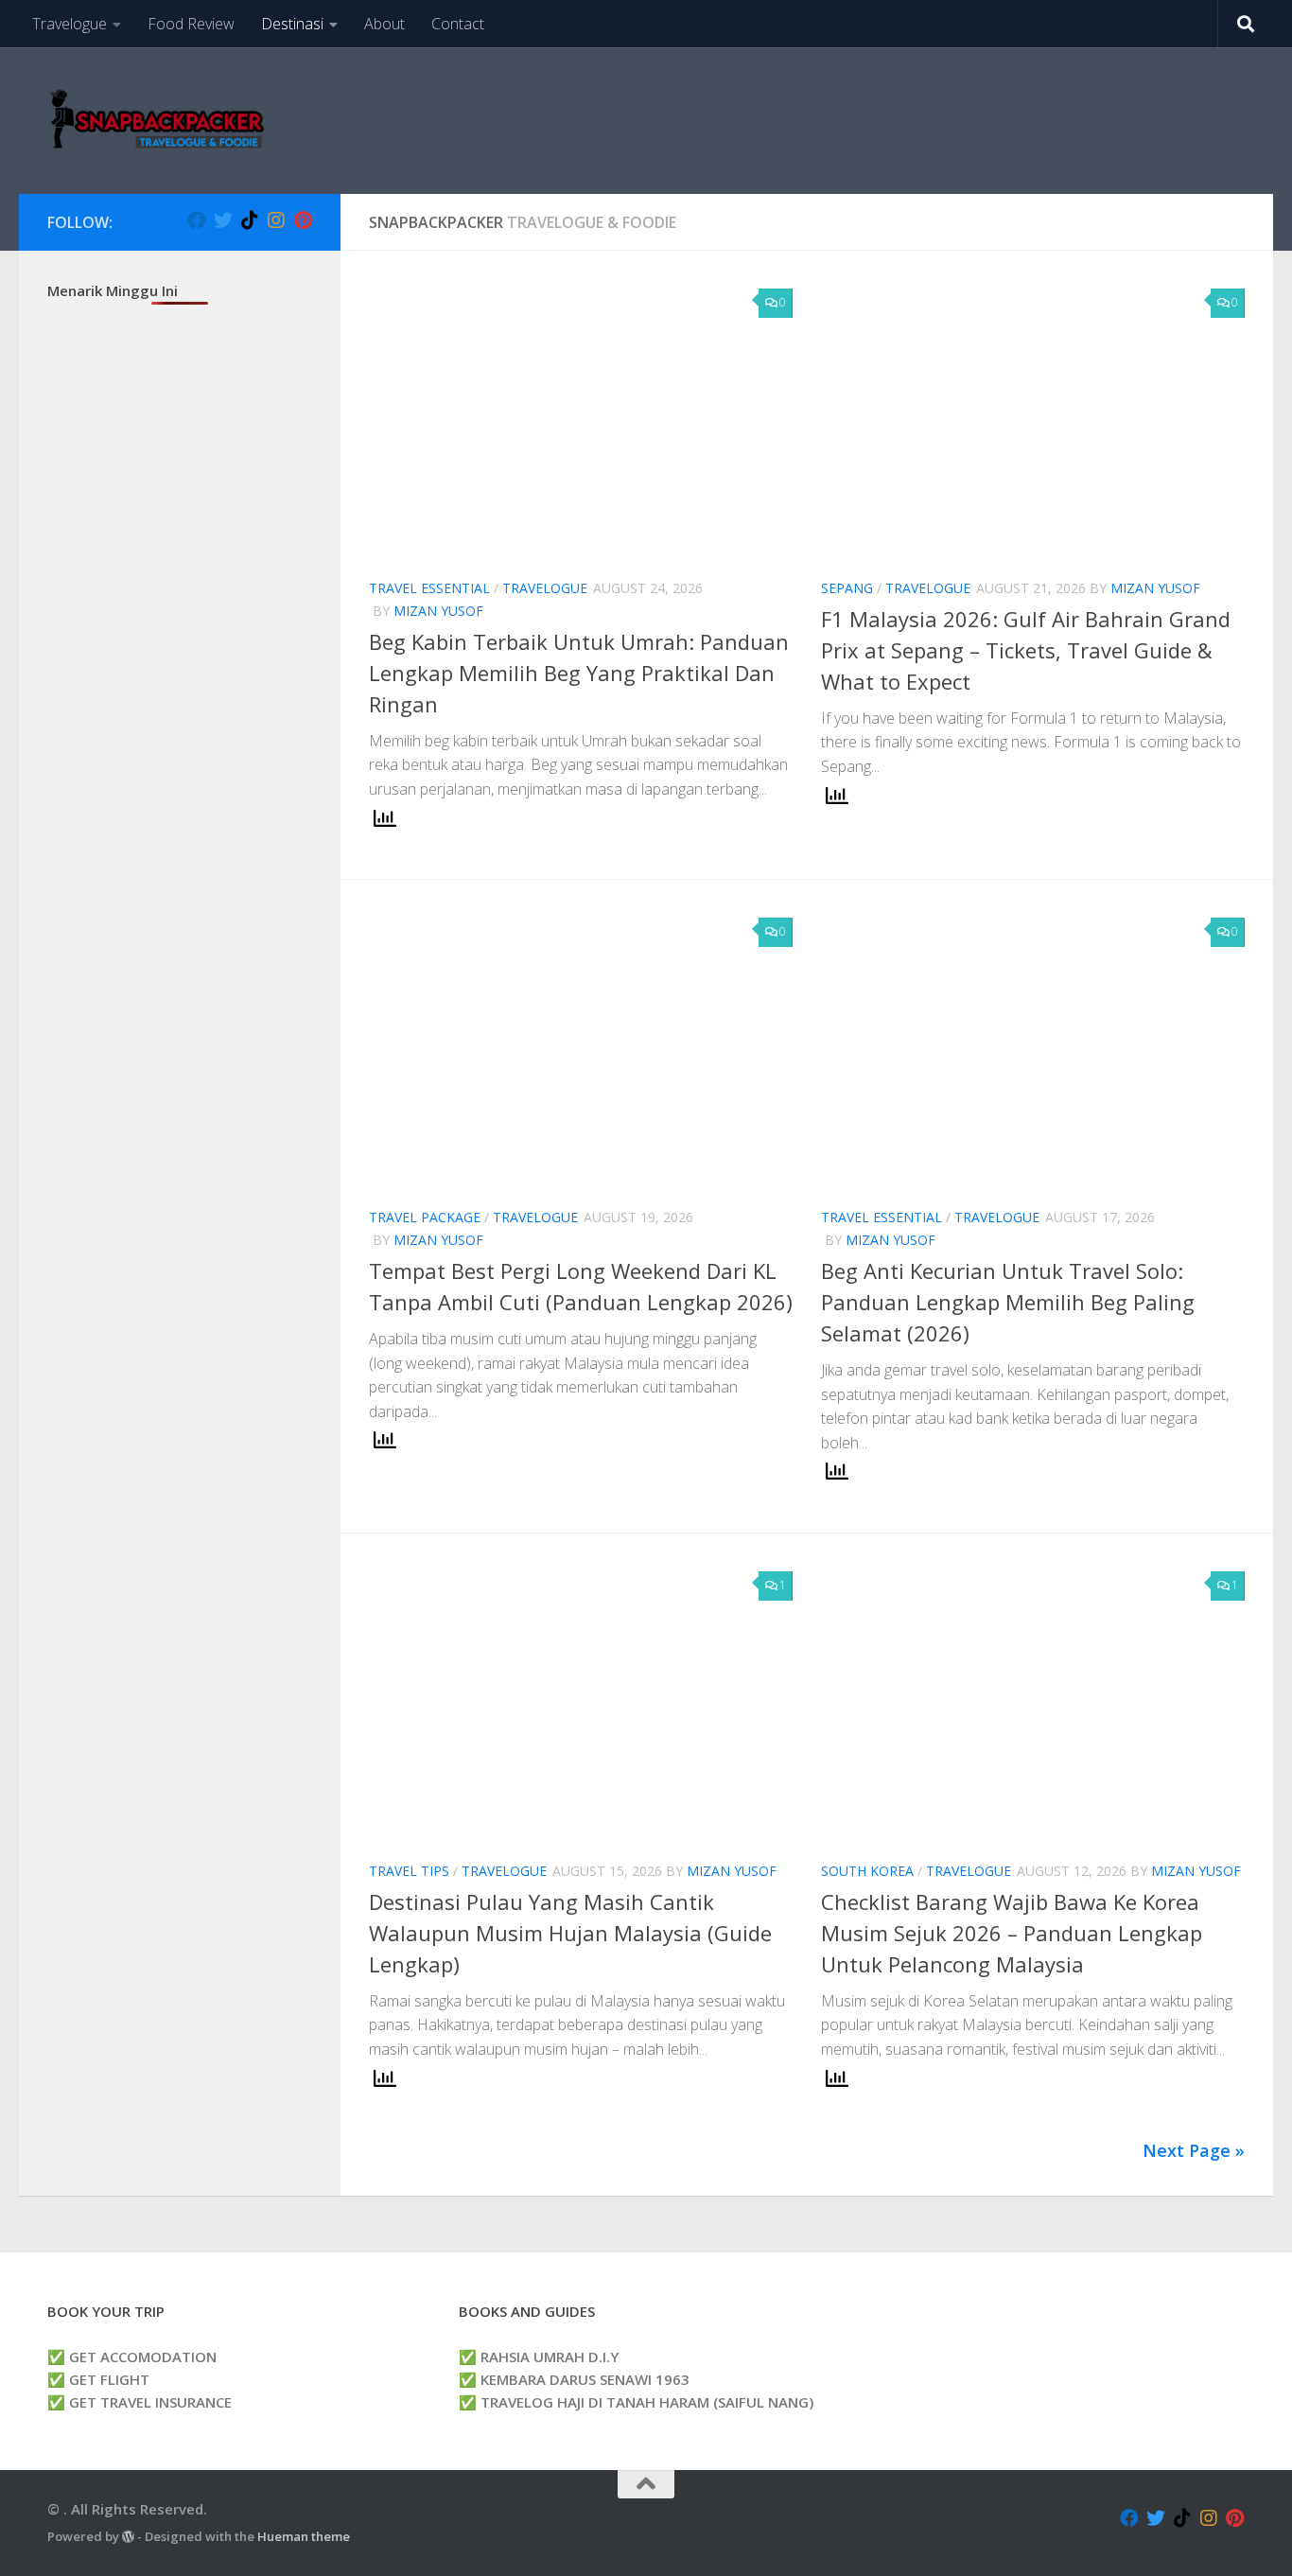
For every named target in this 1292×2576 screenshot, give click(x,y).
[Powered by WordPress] (128, 2537)
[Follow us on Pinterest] (303, 220)
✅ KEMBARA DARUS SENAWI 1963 (574, 2379)
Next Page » (1194, 2150)
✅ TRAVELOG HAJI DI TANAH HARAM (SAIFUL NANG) (636, 2402)
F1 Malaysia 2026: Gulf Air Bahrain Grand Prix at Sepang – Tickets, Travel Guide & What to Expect (1026, 650)
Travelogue (70, 24)
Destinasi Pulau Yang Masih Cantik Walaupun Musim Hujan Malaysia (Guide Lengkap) (570, 1933)
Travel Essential (429, 588)
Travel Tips (409, 1871)
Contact (458, 24)
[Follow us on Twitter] (223, 220)
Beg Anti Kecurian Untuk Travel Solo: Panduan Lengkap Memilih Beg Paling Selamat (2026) (1008, 1302)
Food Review (191, 24)
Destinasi (292, 24)
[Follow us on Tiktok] (250, 220)
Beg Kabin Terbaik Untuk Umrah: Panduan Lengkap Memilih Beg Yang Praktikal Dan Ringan (579, 673)
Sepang (847, 588)
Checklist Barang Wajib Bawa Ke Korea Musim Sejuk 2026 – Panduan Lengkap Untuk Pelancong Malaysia (1012, 1933)
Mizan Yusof (438, 611)
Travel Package (425, 1217)
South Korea (867, 1871)
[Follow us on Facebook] (197, 220)
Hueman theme (304, 2536)
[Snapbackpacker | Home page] (157, 121)
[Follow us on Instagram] (276, 220)
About (384, 24)
